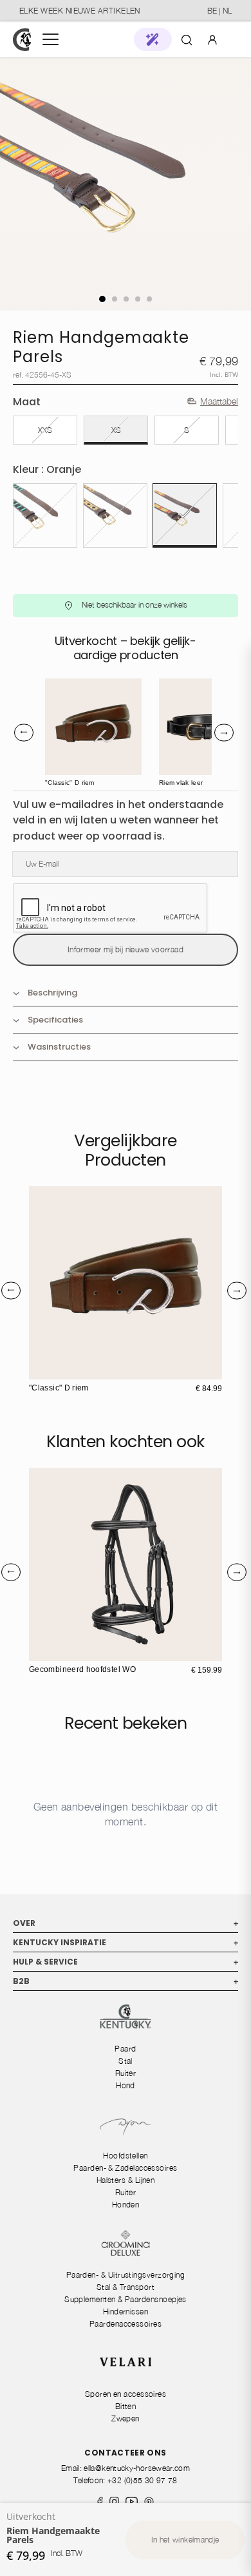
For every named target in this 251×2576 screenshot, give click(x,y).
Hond (126, 2085)
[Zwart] (45, 515)
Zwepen (126, 2418)
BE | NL (219, 11)
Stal (126, 2061)
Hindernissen (126, 2312)
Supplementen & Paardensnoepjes (126, 2299)
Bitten (126, 2406)
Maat (27, 402)
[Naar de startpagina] (22, 40)
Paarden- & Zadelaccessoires (125, 2168)
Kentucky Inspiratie (126, 1942)
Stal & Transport (126, 2287)
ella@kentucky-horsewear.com (137, 2468)
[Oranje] (185, 515)
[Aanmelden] (212, 39)
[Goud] (115, 515)
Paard (125, 2049)
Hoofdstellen (126, 2156)
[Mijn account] (212, 39)
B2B (126, 1981)
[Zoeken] (187, 39)
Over (126, 1923)
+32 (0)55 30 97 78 (142, 2480)
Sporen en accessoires (126, 2394)
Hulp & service (126, 1962)
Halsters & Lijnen (126, 2180)
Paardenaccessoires (126, 2324)
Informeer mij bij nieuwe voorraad (126, 949)
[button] (153, 39)
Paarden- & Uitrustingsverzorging (126, 2275)
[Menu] (51, 39)
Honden (126, 2205)
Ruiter (126, 2073)
